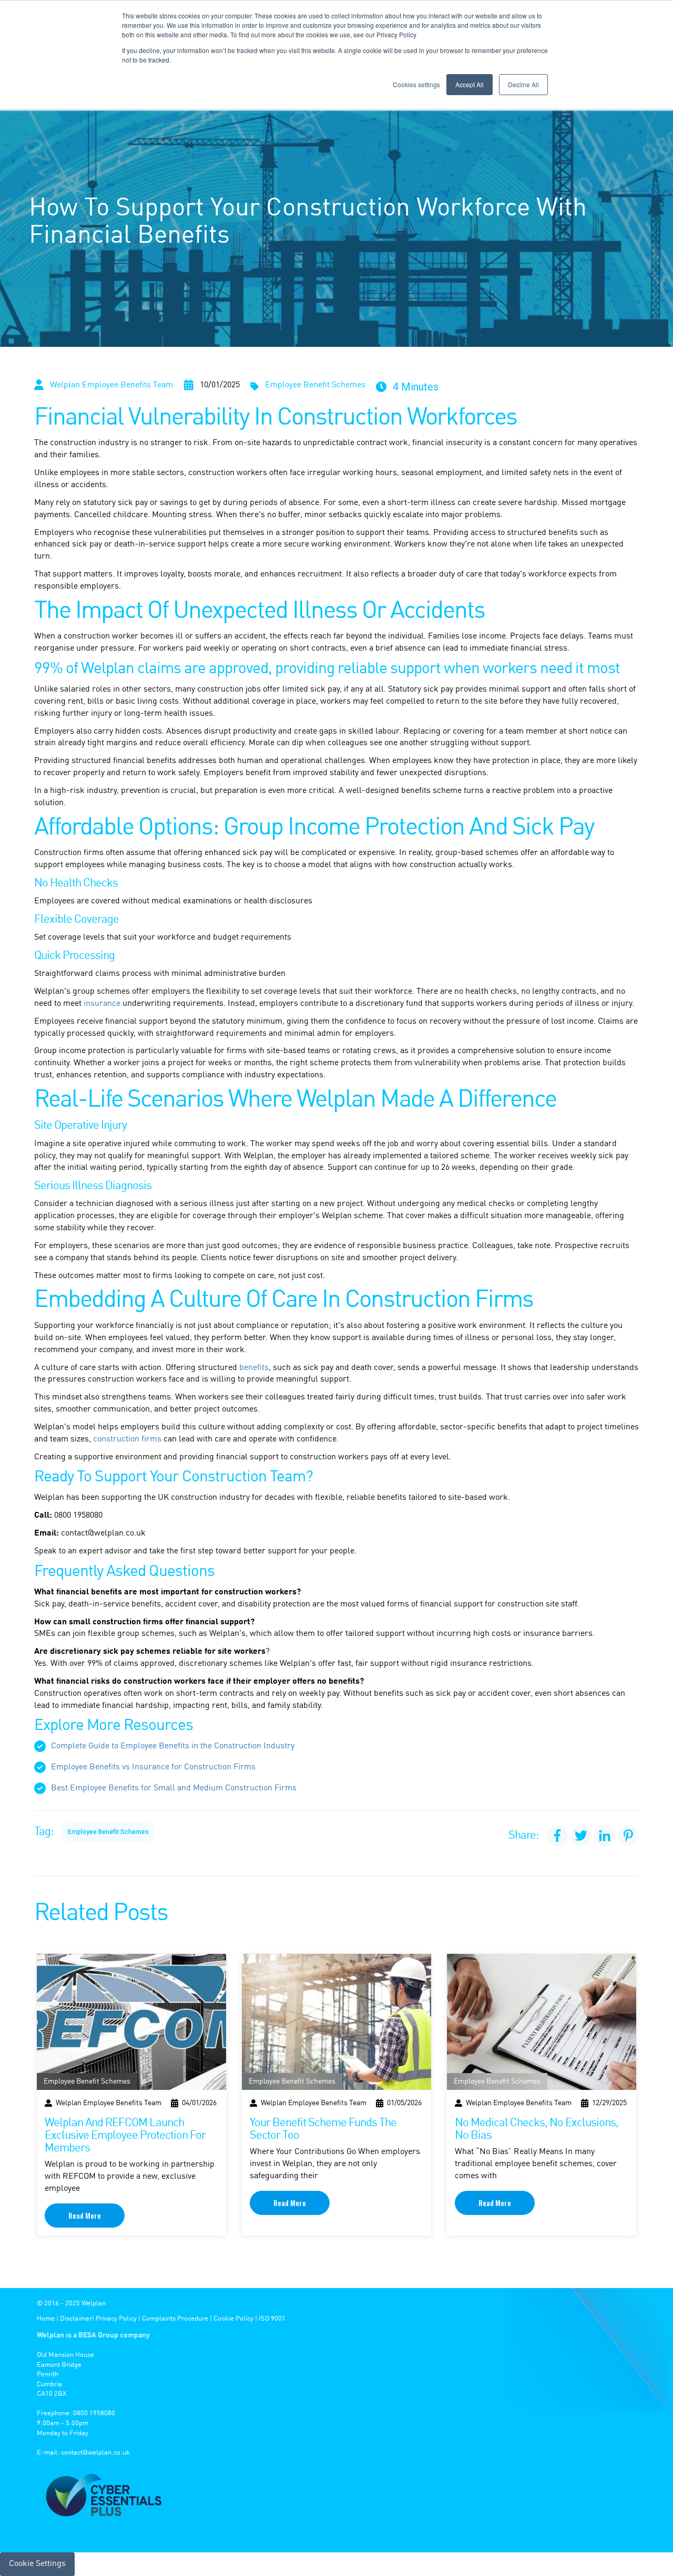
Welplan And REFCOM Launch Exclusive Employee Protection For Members (125, 2136)
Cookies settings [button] (416, 84)
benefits (254, 1368)
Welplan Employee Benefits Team (111, 385)
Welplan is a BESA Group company (93, 2335)
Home (46, 2319)
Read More (85, 2215)
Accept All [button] (470, 84)
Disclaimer (76, 2319)
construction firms (127, 1439)
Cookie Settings (37, 2564)
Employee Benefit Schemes (315, 385)
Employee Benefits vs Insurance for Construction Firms (153, 1767)
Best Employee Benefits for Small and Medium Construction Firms (174, 1788)
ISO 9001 (272, 2319)
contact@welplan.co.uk (95, 2453)
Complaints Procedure (175, 2319)
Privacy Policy (116, 2319)
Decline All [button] (523, 84)
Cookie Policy (233, 2319)
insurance (102, 1004)
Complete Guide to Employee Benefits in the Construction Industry (173, 1746)
